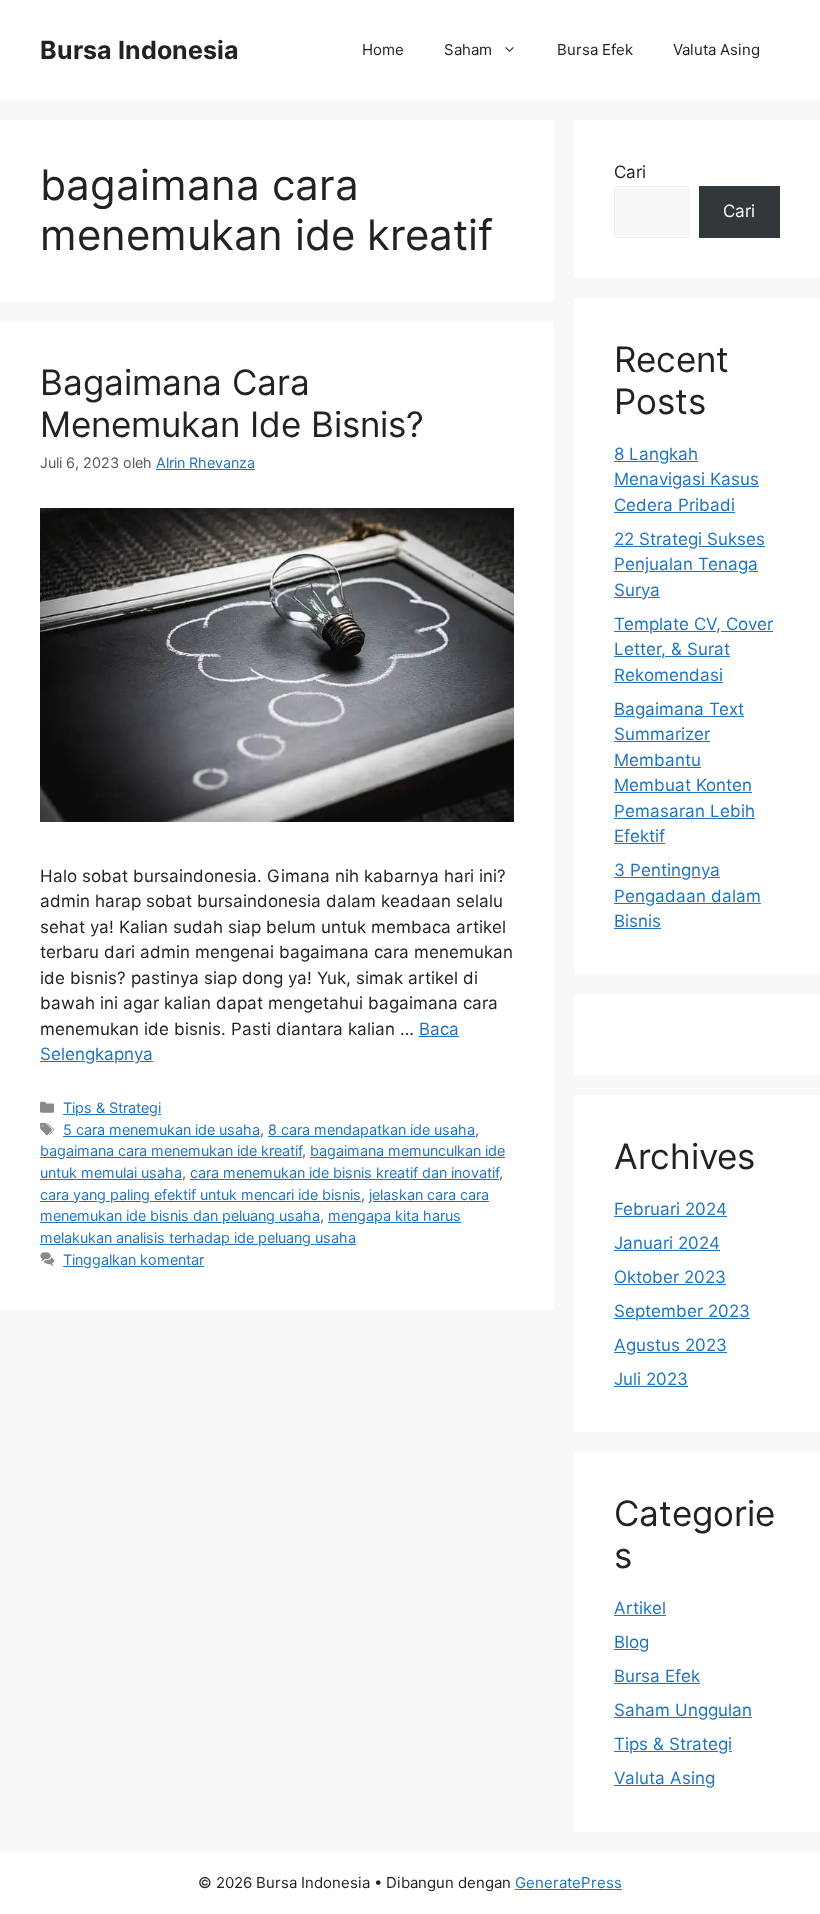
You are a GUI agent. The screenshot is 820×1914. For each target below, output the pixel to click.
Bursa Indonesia (139, 50)
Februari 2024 (670, 1209)
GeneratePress (568, 1882)
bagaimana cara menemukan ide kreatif (171, 1150)
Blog (631, 1642)
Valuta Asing (716, 49)
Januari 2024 (667, 1243)
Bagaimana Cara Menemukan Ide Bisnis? (232, 403)
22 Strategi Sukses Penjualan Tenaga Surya (689, 564)
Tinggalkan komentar (133, 1259)
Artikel (640, 1608)
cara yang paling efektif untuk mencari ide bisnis (200, 1194)
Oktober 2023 (670, 1277)
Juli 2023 (651, 1379)
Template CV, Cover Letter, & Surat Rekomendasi (693, 649)
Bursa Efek (595, 49)
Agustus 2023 (670, 1345)
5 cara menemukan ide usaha (161, 1129)
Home (383, 49)
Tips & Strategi (112, 1107)
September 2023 (682, 1311)
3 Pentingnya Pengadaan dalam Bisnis (687, 895)
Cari (630, 172)
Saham (468, 49)
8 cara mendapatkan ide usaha (371, 1129)
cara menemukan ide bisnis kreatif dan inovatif (344, 1172)
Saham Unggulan (683, 1710)
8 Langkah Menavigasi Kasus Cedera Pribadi (686, 479)
